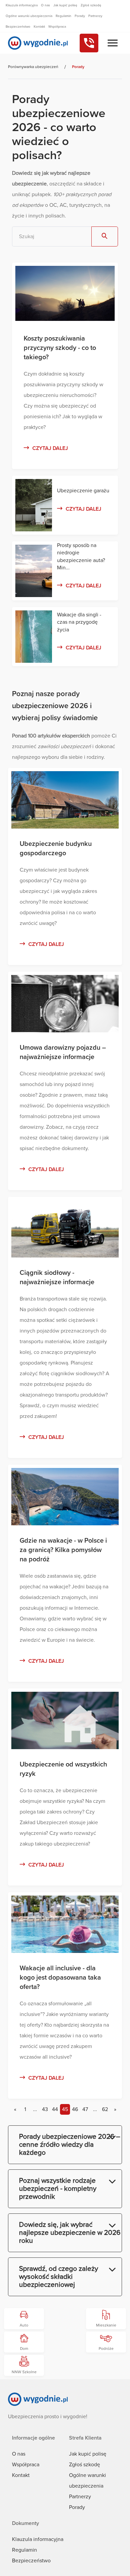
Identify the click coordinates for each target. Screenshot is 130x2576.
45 (65, 2109)
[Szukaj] (105, 236)
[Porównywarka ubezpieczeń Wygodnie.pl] (38, 43)
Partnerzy (80, 2497)
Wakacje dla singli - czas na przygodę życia (79, 622)
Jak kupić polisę (88, 2454)
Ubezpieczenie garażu (83, 491)
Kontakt (21, 2475)
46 (75, 2109)
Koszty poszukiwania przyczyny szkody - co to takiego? (60, 348)
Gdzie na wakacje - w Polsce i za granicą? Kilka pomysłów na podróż (63, 1550)
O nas (19, 2454)
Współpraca (26, 2465)
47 (85, 2109)
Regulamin (24, 2550)
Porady (77, 2507)
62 (105, 2109)
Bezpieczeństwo (31, 2561)
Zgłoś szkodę (84, 2465)
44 (55, 2109)
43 (45, 2109)
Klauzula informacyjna (38, 2539)
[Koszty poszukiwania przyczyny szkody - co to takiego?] (65, 319)
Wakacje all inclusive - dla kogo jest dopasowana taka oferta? (60, 1978)
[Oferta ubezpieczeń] (113, 43)
